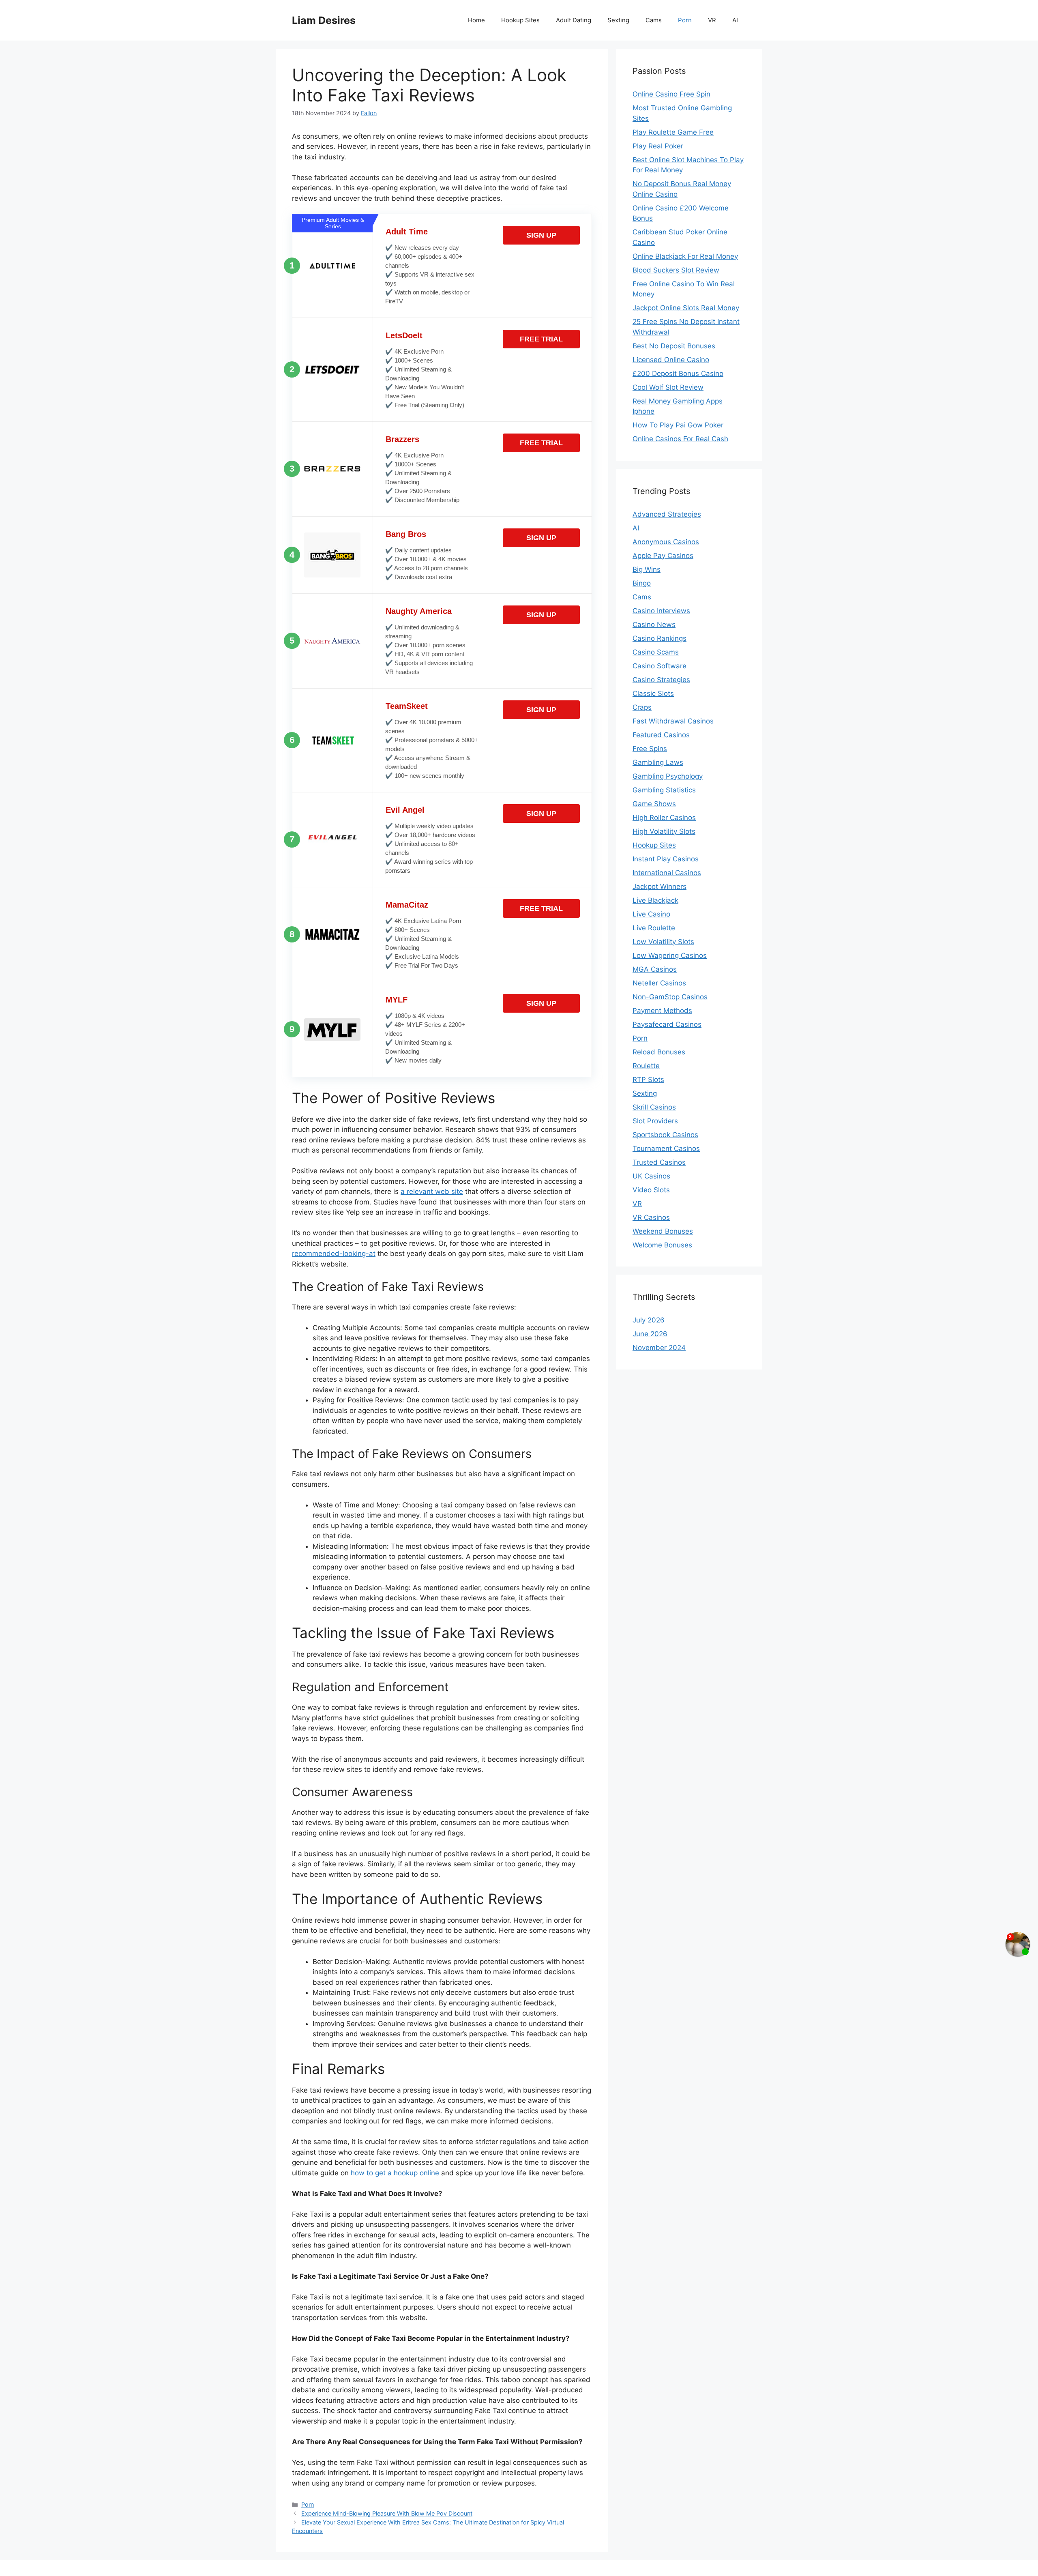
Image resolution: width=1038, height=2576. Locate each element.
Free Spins (650, 749)
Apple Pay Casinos (663, 556)
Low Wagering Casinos (670, 955)
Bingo (642, 583)
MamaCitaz (407, 905)
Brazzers (402, 439)
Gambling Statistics (664, 790)
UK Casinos (651, 1176)
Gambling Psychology (668, 776)
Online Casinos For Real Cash (680, 439)
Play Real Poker (658, 146)
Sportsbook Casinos (665, 1135)
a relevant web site (432, 1191)
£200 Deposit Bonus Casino (678, 374)
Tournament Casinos (666, 1148)
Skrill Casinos (654, 1107)
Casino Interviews (661, 611)
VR (712, 20)
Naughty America (419, 611)
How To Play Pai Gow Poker (678, 425)
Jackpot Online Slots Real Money (686, 308)
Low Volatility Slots (663, 942)
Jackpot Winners (659, 887)
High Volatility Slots (664, 831)
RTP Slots (648, 1080)
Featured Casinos (661, 735)
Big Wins (647, 569)
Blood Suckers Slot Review (676, 270)
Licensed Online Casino (671, 360)
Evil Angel (405, 810)
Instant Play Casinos (666, 859)
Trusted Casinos (659, 1162)
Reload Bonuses (659, 1052)
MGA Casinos (655, 969)
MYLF (397, 1000)
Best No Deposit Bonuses (674, 346)
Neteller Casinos (659, 983)
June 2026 (650, 1334)
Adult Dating (574, 20)
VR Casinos (651, 1217)
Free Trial (541, 339)
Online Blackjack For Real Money (685, 256)
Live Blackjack (655, 900)
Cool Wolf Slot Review (668, 387)
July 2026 (649, 1320)
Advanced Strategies (667, 514)
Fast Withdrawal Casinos (673, 721)
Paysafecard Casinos (667, 1024)
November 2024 (659, 1348)
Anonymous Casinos (666, 542)
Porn (685, 20)
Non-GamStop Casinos (670, 997)
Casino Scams (656, 652)
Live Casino (651, 914)
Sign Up (541, 235)
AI (735, 20)
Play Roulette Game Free (673, 132)
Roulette (646, 1066)
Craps (642, 707)
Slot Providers (655, 1121)
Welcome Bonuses (662, 1245)
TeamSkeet (407, 706)
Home (476, 20)
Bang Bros (406, 534)
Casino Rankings (659, 638)
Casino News (654, 625)
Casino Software (659, 666)
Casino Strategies (661, 680)
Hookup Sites (520, 20)
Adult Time (407, 232)
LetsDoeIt (404, 335)
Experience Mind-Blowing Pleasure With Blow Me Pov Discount (387, 2513)
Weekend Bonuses (663, 1231)
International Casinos (667, 873)
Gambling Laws (658, 762)
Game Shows (654, 804)
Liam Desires (324, 20)
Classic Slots (653, 693)
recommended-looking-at (334, 1254)
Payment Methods (662, 1011)
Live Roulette (654, 928)
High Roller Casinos (664, 818)
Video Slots (651, 1190)
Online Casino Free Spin (671, 94)
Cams (654, 20)
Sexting (618, 20)
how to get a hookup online (395, 2173)
